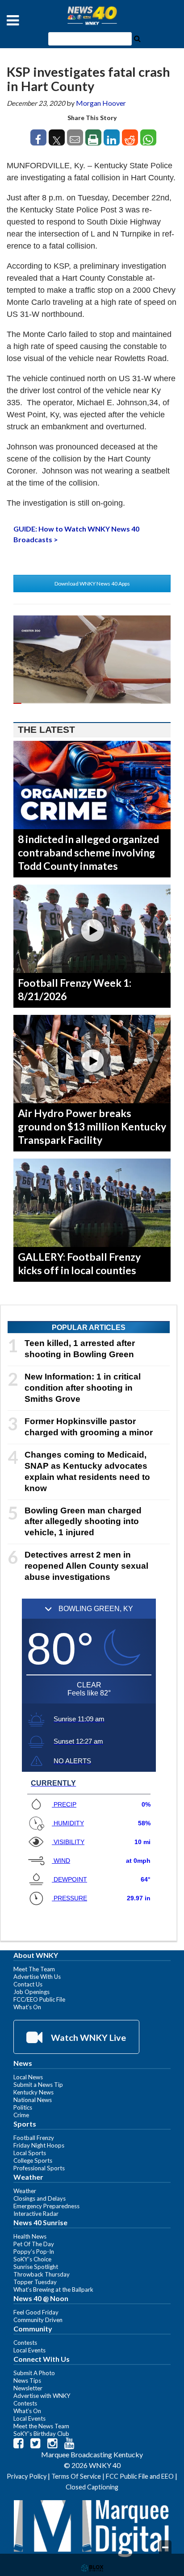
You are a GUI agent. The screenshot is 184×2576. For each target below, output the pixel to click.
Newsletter (28, 2388)
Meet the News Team (41, 2426)
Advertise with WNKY (42, 2396)
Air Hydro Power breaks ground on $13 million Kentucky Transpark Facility (92, 1126)
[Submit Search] (137, 38)
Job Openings (31, 1992)
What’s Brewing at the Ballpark (53, 2289)
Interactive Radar (36, 2214)
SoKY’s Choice (32, 2259)
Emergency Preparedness (46, 2206)
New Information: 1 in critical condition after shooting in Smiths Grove (83, 1388)
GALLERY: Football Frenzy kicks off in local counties (79, 1263)
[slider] (92, 703)
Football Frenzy (34, 2138)
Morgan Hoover (101, 103)
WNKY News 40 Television (92, 16)
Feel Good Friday (36, 2312)
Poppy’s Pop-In (34, 2252)
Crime (21, 2115)
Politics (23, 2107)
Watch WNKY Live (88, 2037)
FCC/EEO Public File (39, 1999)
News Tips (27, 2381)
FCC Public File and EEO (140, 2476)
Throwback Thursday (42, 2274)
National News (33, 2100)
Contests (25, 2343)
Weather (25, 2191)
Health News (30, 2236)
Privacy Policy (27, 2476)
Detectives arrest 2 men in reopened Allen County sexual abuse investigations (86, 1566)
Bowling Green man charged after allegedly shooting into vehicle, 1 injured (83, 1522)
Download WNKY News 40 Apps (92, 584)
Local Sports (30, 2153)
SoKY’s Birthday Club (41, 2434)
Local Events (29, 2350)
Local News (28, 2077)
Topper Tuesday (35, 2282)
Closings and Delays (40, 2198)
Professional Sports (39, 2168)
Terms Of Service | (79, 2476)
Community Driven (38, 2320)
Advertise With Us (37, 1977)
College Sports (33, 2161)
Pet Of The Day (34, 2244)
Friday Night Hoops (39, 2145)
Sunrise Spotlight (36, 2267)
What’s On (27, 2007)
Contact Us (28, 1984)
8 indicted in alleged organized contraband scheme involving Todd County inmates (88, 852)
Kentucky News (33, 2092)
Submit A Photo (34, 2373)
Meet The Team (34, 1969)
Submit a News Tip (38, 2085)
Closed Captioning (92, 2487)
